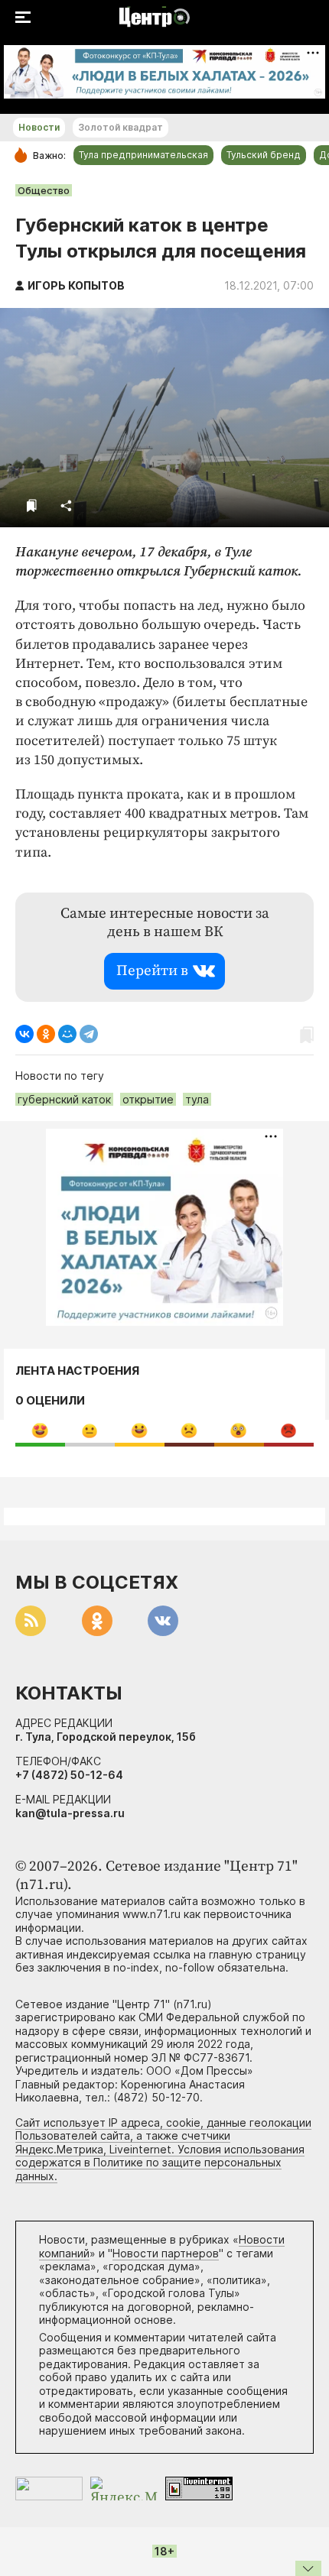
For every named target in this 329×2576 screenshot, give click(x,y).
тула (197, 1099)
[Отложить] (32, 505)
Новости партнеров (166, 2253)
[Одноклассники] (46, 1034)
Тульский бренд (264, 155)
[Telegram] (89, 1034)
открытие (148, 1099)
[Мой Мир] (67, 1034)
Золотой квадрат (121, 127)
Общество (44, 190)
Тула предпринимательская (143, 155)
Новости (39, 127)
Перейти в (152, 971)
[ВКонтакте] (24, 1034)
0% (40, 1430)
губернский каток (64, 1099)
